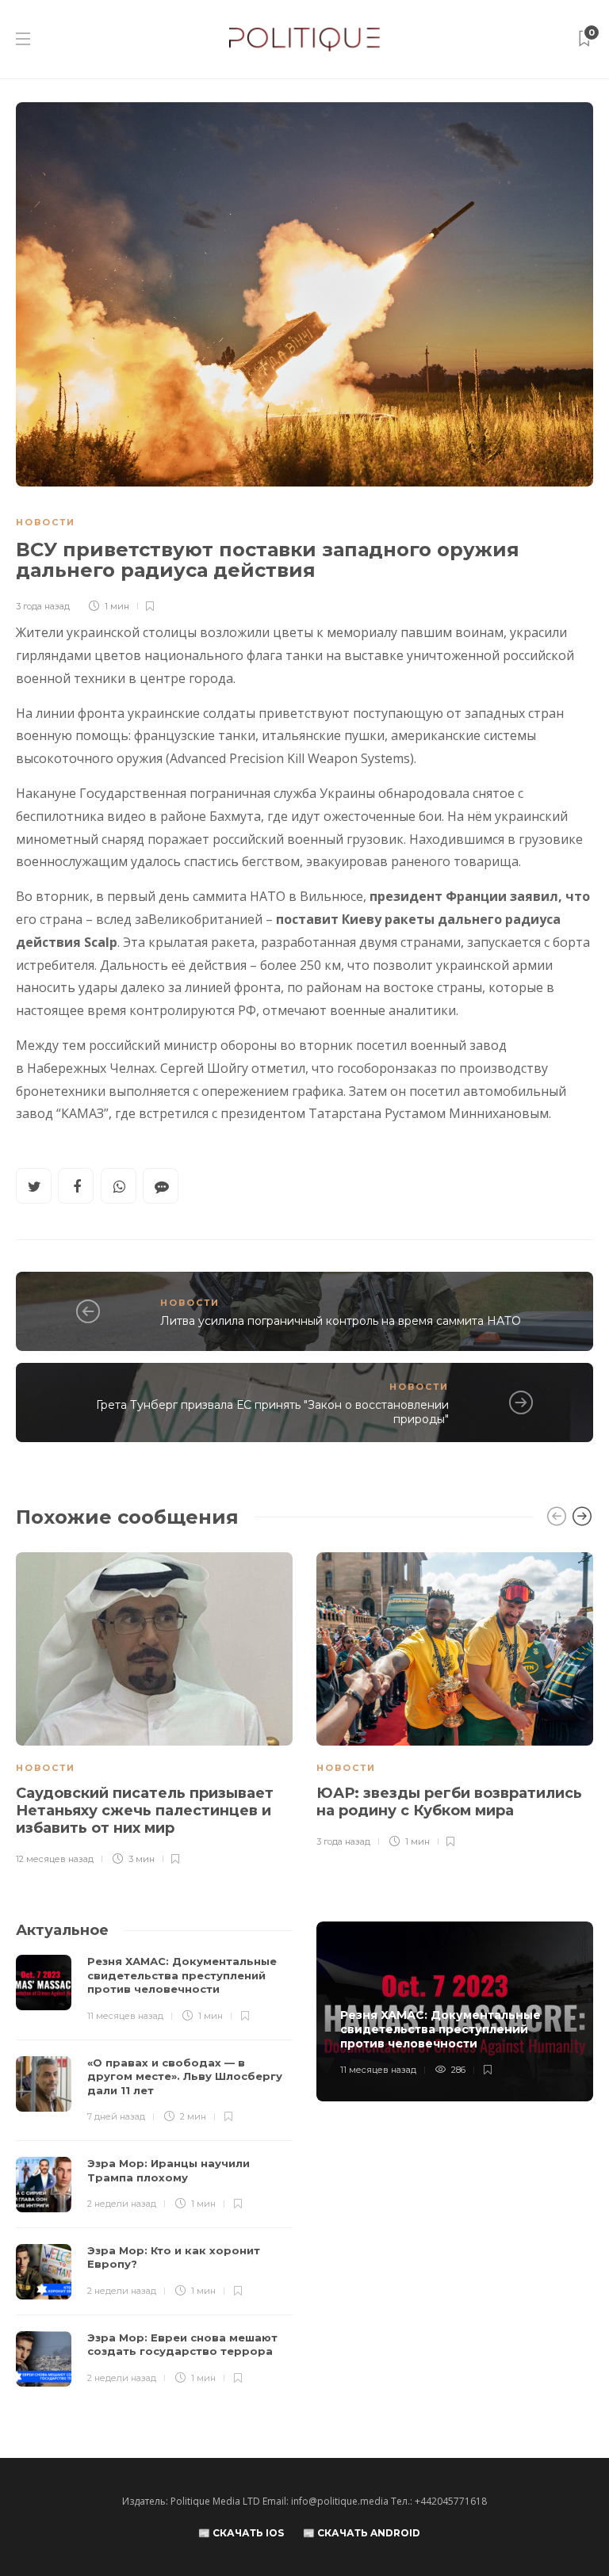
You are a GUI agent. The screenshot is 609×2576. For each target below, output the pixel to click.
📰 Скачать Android (362, 2533)
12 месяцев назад (55, 1859)
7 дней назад (116, 2116)
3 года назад (43, 606)
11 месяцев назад (125, 2016)
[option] (154, 1710)
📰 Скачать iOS (241, 2533)
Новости (46, 522)
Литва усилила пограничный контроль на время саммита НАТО (341, 1321)
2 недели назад (122, 2204)
